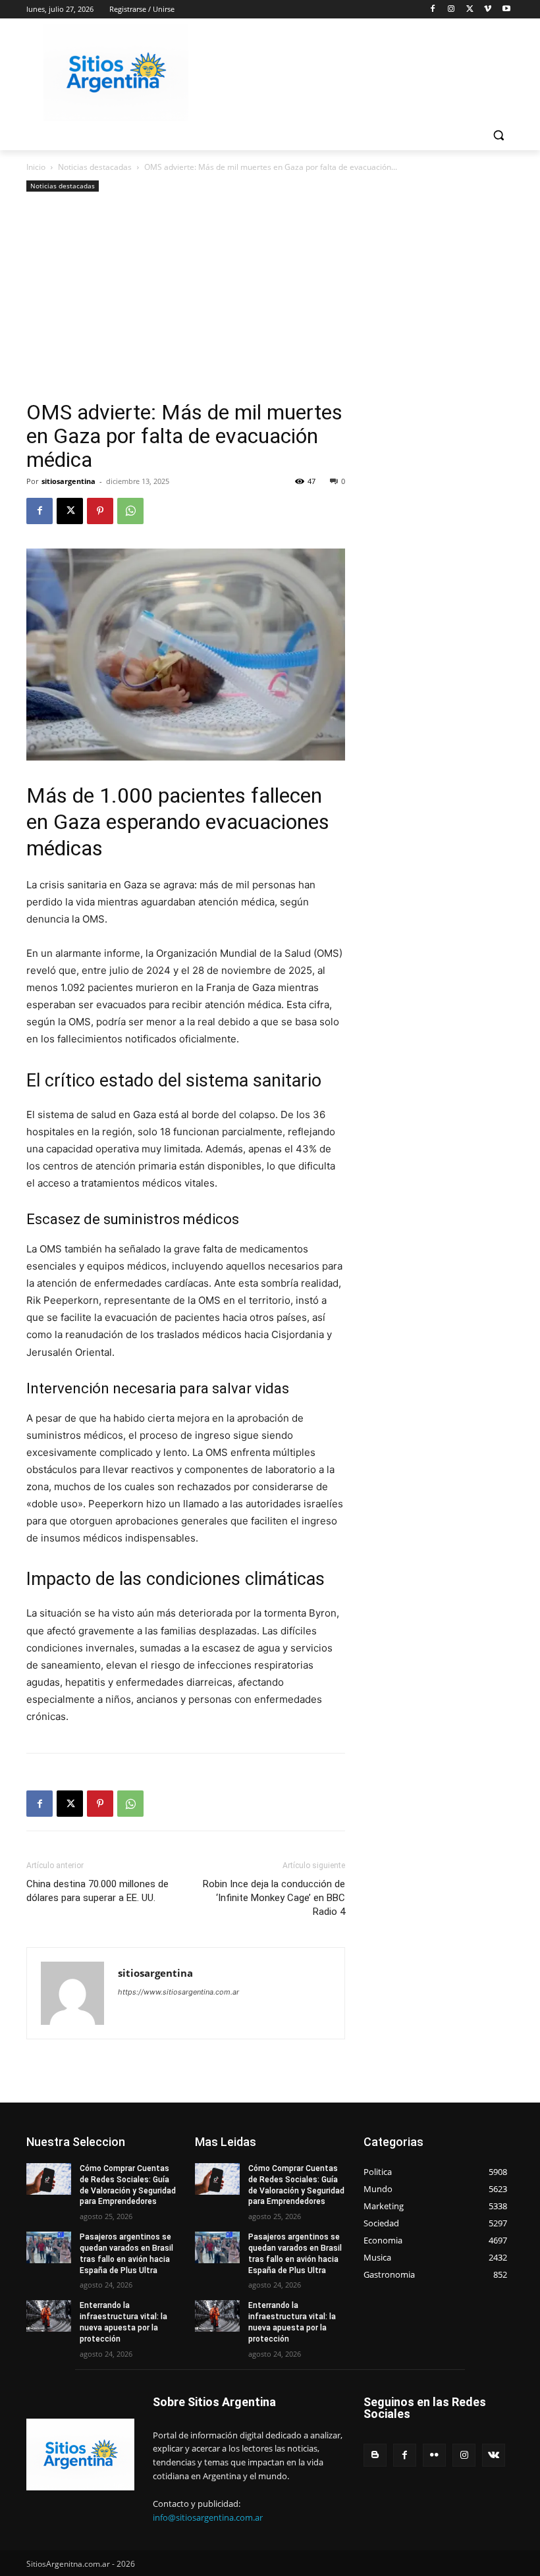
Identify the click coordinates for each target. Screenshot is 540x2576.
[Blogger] (375, 2455)
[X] (470, 10)
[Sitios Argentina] (116, 73)
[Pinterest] (100, 511)
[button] (498, 135)
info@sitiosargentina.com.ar (208, 2517)
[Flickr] (434, 2455)
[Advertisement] (186, 302)
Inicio (36, 167)
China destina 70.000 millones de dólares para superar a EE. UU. (97, 1891)
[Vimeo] (488, 10)
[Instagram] (451, 10)
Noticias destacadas (95, 167)
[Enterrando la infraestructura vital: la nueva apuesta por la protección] (49, 2316)
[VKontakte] (494, 2455)
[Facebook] (433, 10)
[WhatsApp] (130, 511)
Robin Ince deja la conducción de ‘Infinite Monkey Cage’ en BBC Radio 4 (274, 1898)
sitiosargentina (68, 481)
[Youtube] (506, 10)
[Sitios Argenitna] (80, 2455)
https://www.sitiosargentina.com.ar (178, 1992)
